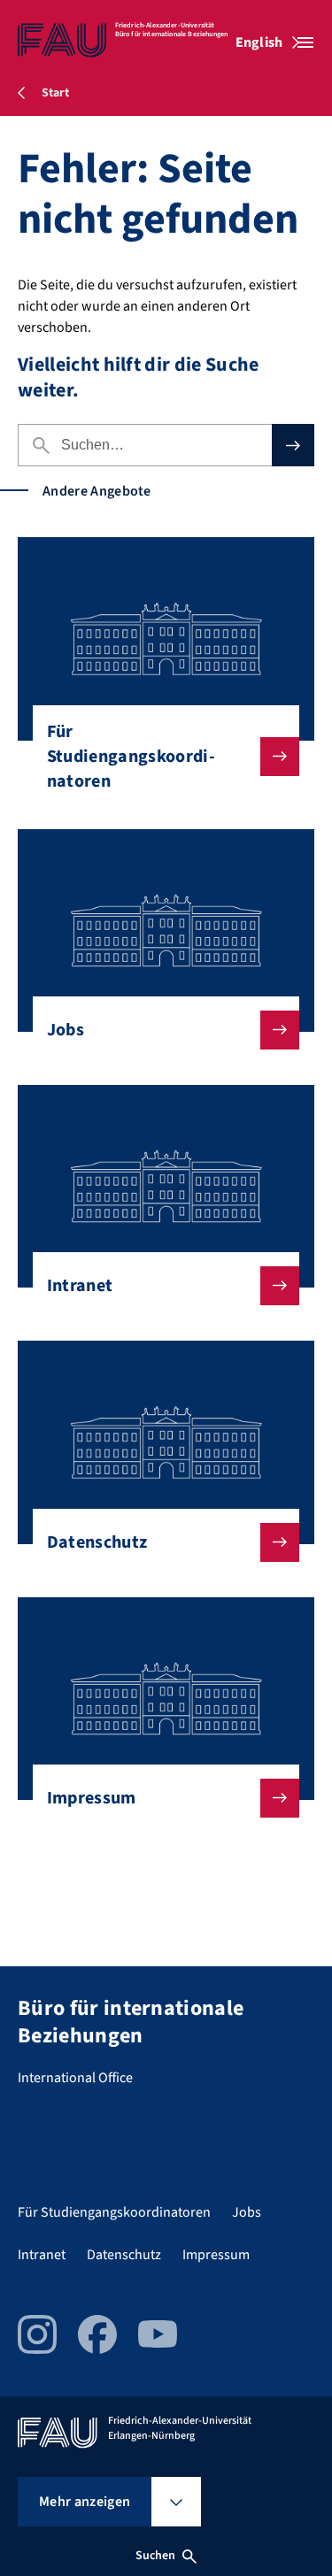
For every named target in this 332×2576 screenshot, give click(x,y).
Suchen (156, 2556)
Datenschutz (97, 1542)
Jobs (66, 1030)
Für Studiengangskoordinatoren (131, 757)
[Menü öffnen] (305, 42)
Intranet (80, 1286)
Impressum (92, 1798)
